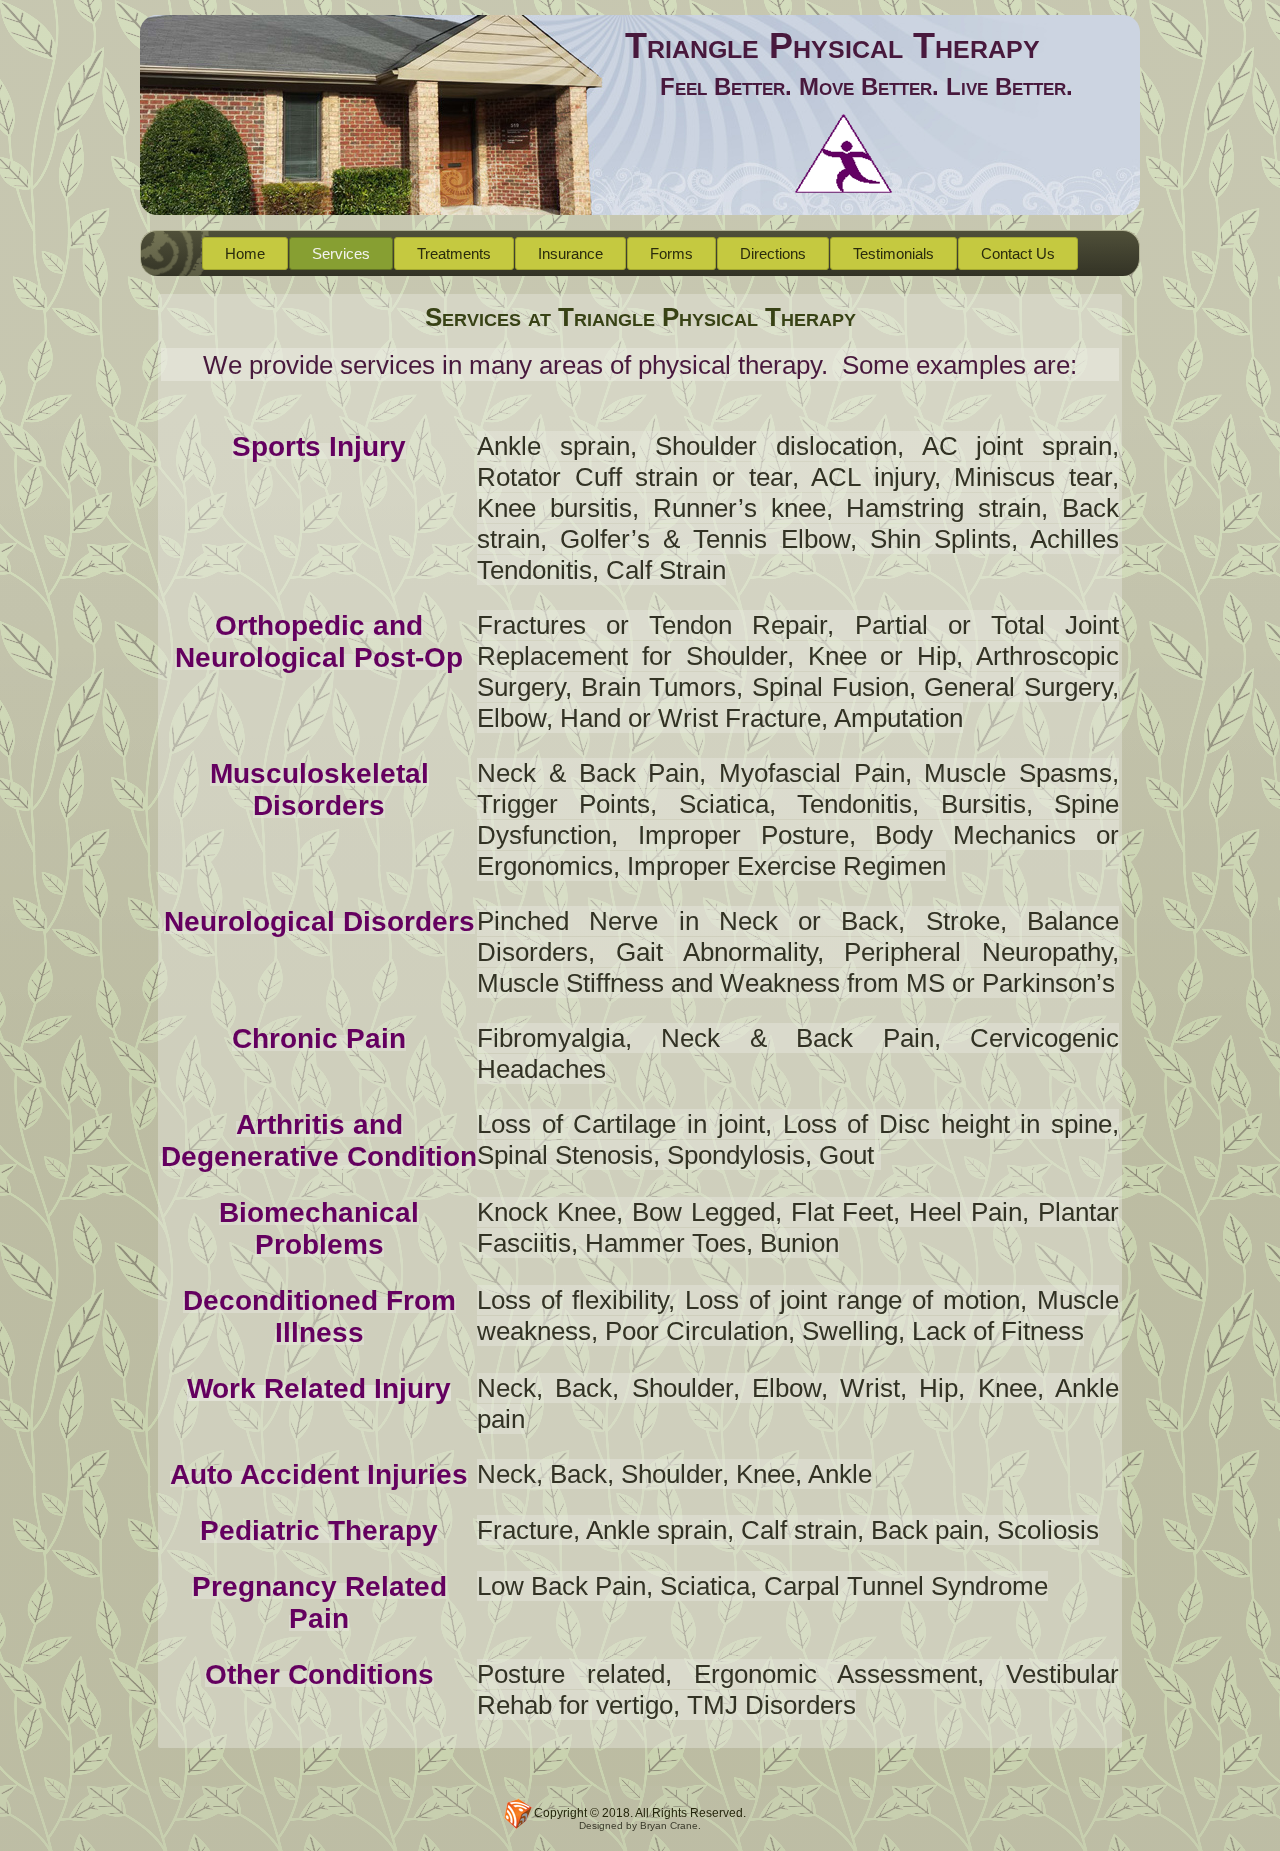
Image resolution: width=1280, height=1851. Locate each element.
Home (245, 253)
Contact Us (1018, 253)
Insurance (570, 253)
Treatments (454, 253)
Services (341, 253)
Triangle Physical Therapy (832, 45)
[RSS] (518, 1814)
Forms (671, 253)
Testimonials (893, 253)
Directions (773, 253)
